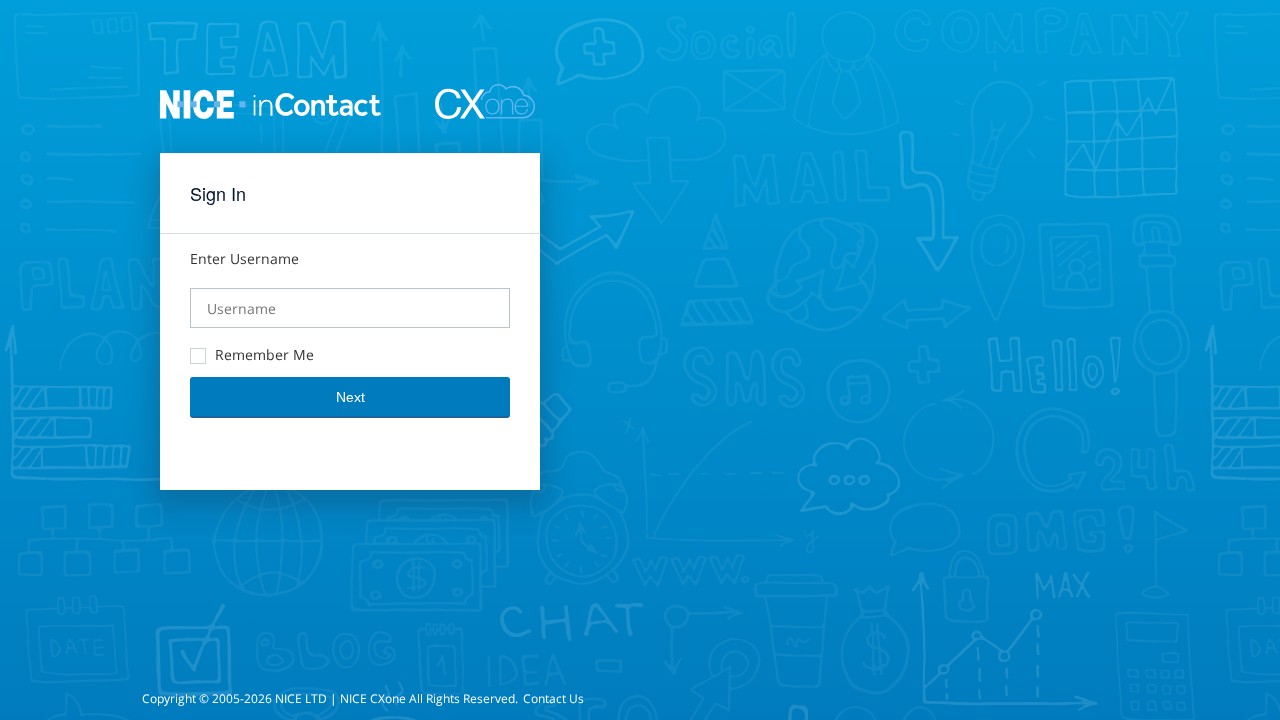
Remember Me (264, 355)
